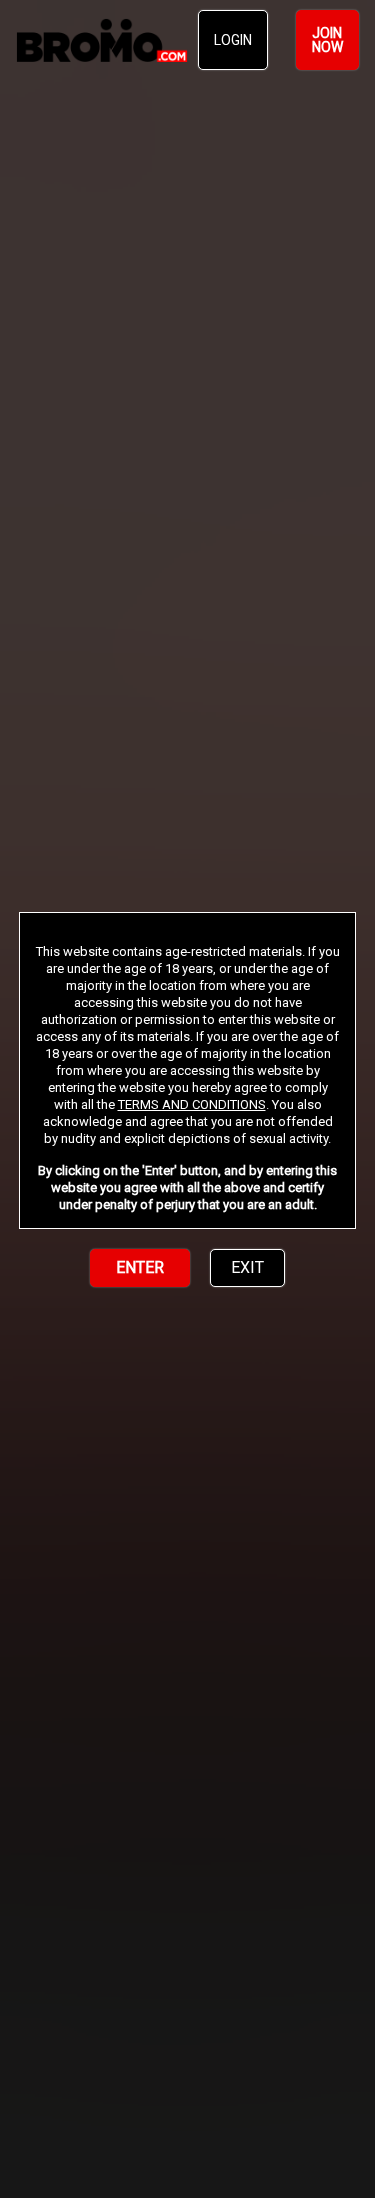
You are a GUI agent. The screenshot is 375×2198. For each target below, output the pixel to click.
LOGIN (233, 40)
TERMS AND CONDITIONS (192, 1104)
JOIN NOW (327, 40)
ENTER (140, 1267)
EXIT (247, 1267)
